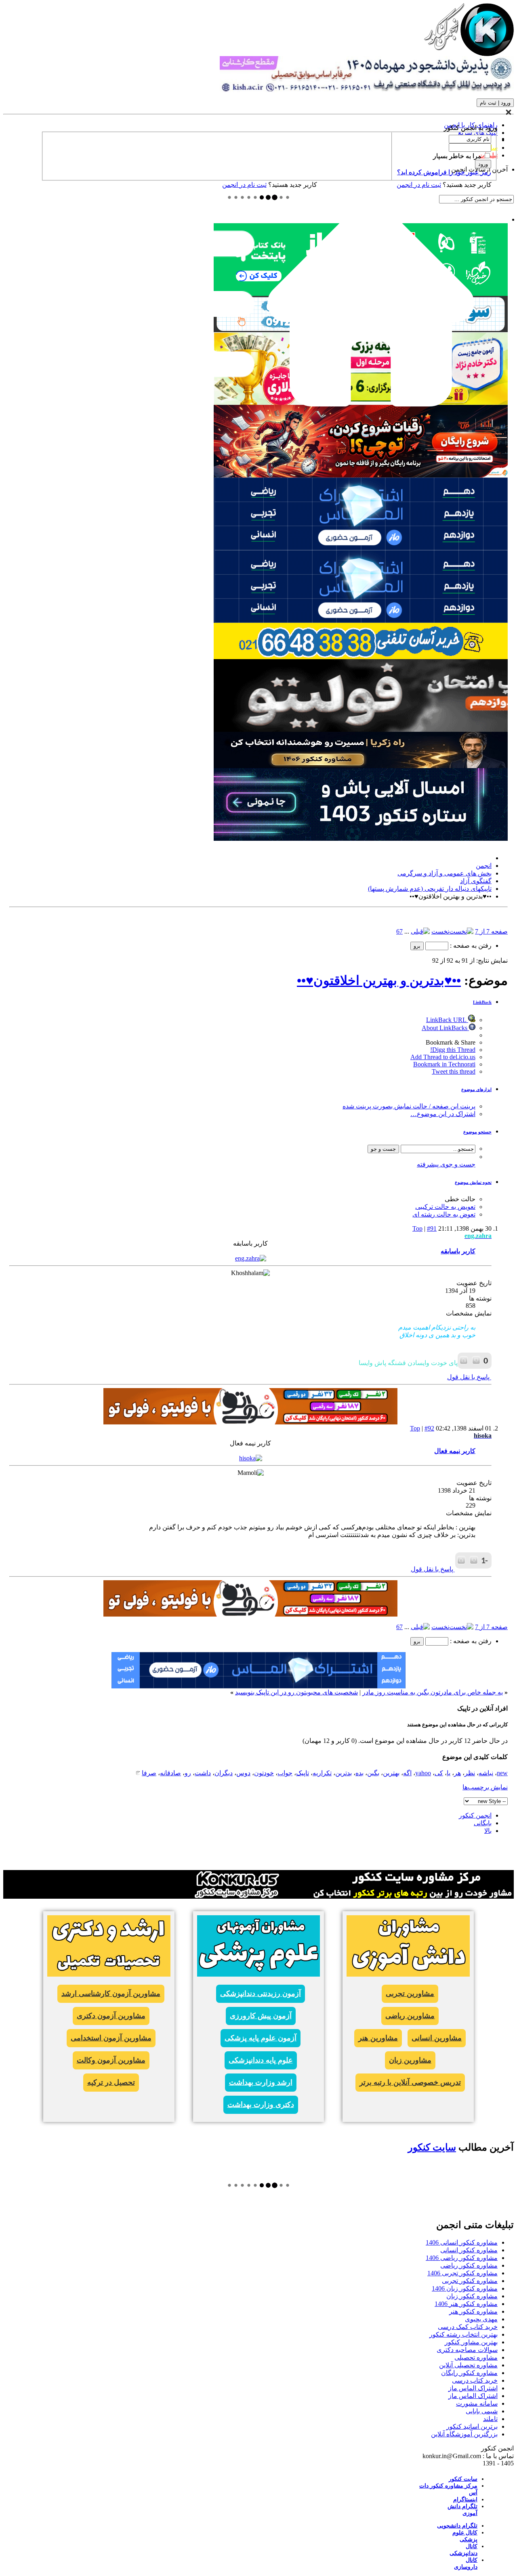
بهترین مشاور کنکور (471, 2342)
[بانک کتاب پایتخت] (361, 657)
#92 (429, 1428)
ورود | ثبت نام (495, 103)
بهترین (391, 1773)
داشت (203, 1773)
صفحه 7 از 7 (491, 931)
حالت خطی (460, 1199)
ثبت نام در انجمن (244, 185)
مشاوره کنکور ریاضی (469, 2265)
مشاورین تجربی (410, 1994)
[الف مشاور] (361, 475)
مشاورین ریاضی (410, 2016)
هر (457, 1773)
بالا (488, 1831)
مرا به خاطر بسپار (458, 156)
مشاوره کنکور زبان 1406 (465, 2288)
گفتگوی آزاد (476, 881)
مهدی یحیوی (481, 2319)
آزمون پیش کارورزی (261, 2016)
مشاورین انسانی (437, 2038)
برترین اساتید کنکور (472, 2426)
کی (439, 1773)
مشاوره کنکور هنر (473, 2311)
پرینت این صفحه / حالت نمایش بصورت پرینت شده (409, 1106)
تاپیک (303, 1773)
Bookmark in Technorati (444, 1064)
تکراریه (322, 1773)
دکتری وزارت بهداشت (261, 2105)
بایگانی (483, 1823)
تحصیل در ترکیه (111, 2082)
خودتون (264, 1773)
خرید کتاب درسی (475, 2380)
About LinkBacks (445, 1028)
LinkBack (482, 1002)
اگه (407, 1773)
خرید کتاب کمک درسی (468, 2327)
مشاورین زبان (410, 2060)
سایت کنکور (432, 2147)
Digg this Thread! (453, 1050)
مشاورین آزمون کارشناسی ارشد (111, 1994)
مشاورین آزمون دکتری (111, 2016)
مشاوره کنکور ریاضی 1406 (462, 2258)
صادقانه (170, 1773)
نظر (470, 1773)
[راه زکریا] (361, 766)
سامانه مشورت (477, 2403)
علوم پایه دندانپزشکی (261, 2060)
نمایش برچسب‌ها (485, 1787)
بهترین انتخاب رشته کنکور (463, 2334)
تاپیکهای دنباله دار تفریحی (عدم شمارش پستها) (430, 889)
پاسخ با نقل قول (469, 1377)
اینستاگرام (465, 2500)
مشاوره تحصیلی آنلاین (468, 2365)
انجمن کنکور (475, 1815)
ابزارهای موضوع (476, 1089)
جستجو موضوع (477, 1132)
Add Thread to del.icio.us (443, 1057)
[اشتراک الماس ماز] (361, 548)
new (502, 1773)
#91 (432, 1228)
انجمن (484, 866)
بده (359, 1773)
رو (188, 1773)
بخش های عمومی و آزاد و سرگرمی (444, 873)
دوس (243, 1773)
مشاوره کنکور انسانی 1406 (462, 2242)
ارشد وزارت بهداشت (261, 2082)
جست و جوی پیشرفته (446, 1164)
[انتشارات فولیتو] (361, 730)
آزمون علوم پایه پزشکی (261, 2038)
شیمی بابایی (482, 2411)
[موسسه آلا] (361, 839)
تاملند (490, 2419)
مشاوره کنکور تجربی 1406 (462, 2273)
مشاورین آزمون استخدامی (111, 2038)
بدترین (344, 1773)
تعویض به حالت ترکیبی (445, 1207)
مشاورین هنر (378, 2038)
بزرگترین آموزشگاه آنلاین (464, 2434)
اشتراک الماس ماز (473, 2388)
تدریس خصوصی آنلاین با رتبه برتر (410, 2082)
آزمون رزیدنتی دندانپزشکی (261, 1994)
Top (417, 1228)
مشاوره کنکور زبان (472, 2296)
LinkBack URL (447, 1020)
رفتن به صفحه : (470, 946)
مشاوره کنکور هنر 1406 (466, 2304)
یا (449, 1773)
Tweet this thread (454, 1071)
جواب (285, 1773)
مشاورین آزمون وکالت (111, 2060)
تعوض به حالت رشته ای (444, 1214)
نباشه (486, 1773)
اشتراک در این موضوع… (443, 1114)
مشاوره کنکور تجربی (470, 2281)
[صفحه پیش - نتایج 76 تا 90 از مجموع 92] (420, 931)
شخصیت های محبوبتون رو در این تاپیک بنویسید (296, 1692)
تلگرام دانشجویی (457, 2526)
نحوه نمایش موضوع (473, 1182)
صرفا (149, 1773)
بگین (373, 1773)
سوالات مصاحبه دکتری (467, 2350)
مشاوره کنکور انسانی (469, 2250)
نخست (440, 931)
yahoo (423, 1773)
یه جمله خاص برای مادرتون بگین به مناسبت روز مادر (433, 1692)
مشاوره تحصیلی (476, 2357)
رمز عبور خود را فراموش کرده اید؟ (444, 172)
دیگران (224, 1773)
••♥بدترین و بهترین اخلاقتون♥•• (379, 980)
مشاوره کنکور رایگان (469, 2373)
